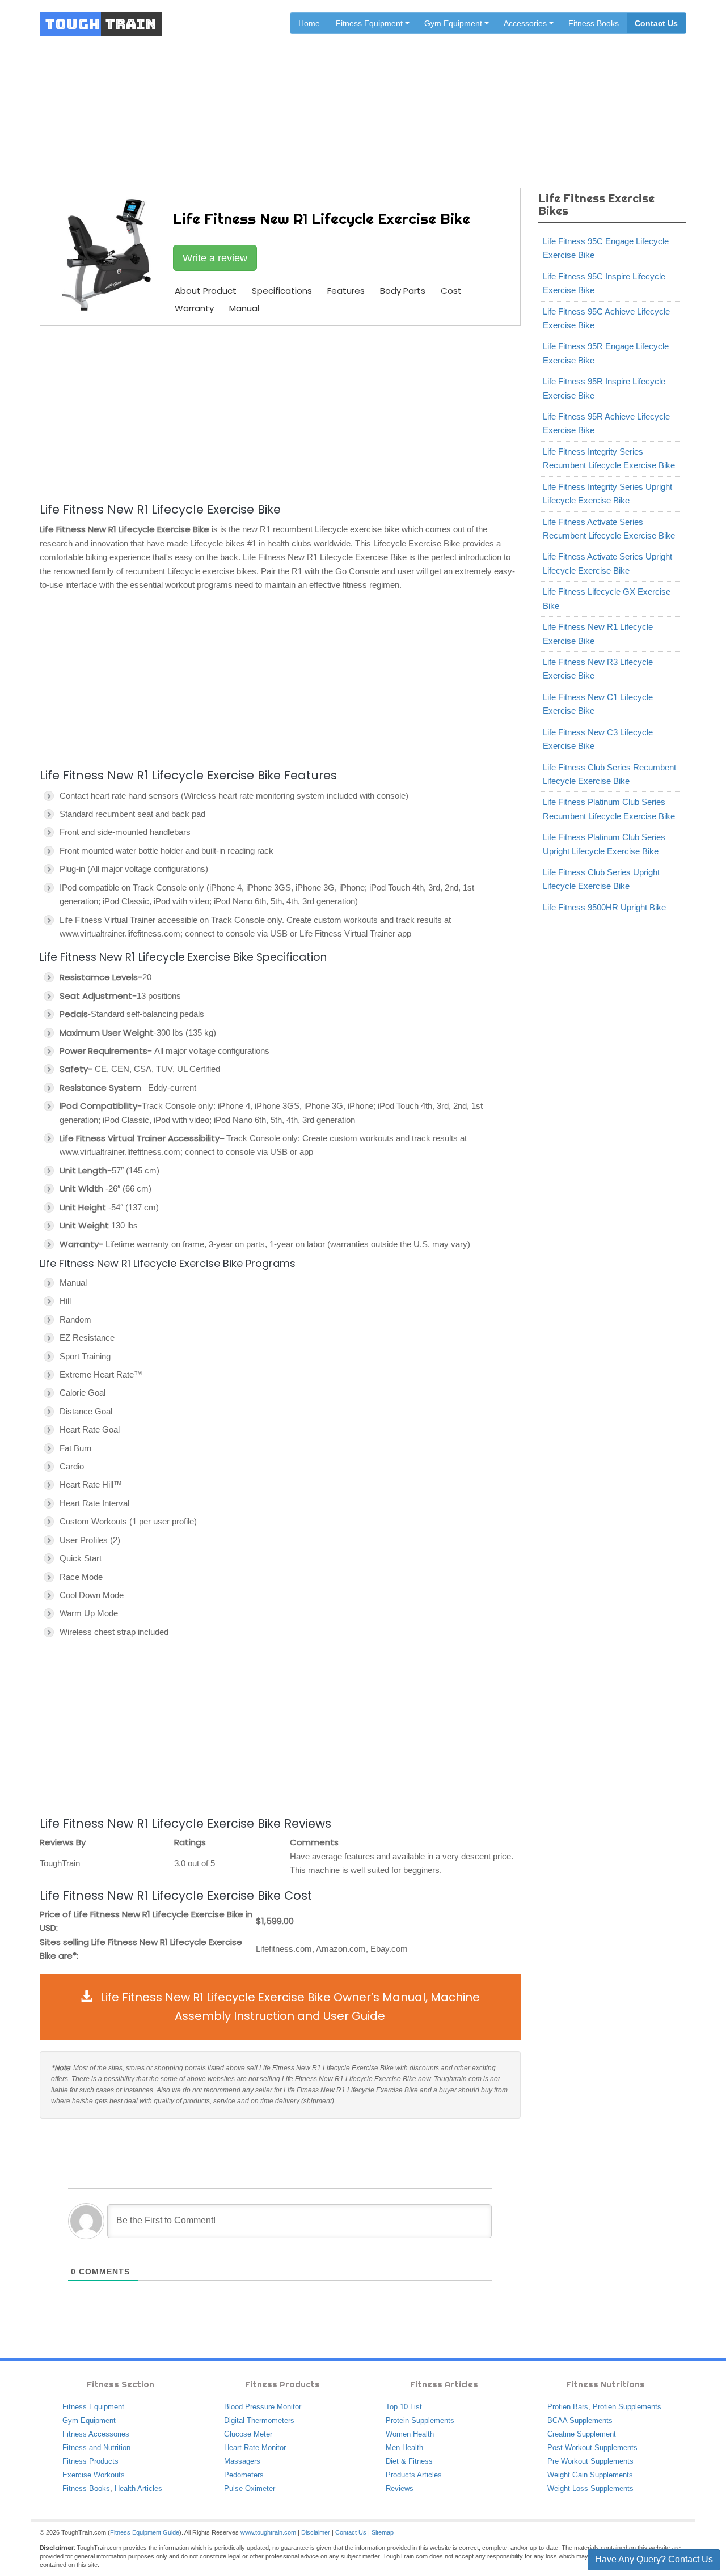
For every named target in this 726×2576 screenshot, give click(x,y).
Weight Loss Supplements (590, 2488)
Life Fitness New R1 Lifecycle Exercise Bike (598, 634)
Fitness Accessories (96, 2434)
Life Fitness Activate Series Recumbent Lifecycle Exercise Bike (609, 529)
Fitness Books (594, 23)
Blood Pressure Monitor (263, 2407)
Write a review (215, 258)
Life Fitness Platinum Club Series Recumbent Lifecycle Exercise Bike (609, 809)
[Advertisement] (280, 412)
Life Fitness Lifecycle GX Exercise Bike (607, 598)
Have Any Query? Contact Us (654, 2559)
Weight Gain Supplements (590, 2475)
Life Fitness (327, 98)
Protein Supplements (420, 2420)
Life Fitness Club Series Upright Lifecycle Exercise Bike (601, 879)
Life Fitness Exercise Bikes (408, 98)
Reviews (400, 2488)
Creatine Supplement (582, 2434)
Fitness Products (90, 2461)
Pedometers (244, 2475)
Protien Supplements (627, 2407)
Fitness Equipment (93, 2407)
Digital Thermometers (259, 2420)
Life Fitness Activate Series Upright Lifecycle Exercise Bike (607, 563)
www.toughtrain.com (268, 2532)
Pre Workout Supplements (590, 2461)
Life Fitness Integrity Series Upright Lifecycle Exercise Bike (607, 493)
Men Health (404, 2448)
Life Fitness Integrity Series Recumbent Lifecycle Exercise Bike (609, 458)
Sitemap (383, 2532)
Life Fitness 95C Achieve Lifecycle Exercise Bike (606, 318)
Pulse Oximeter (250, 2488)
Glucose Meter (248, 2434)
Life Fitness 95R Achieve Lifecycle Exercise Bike (606, 423)
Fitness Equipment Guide (145, 2532)
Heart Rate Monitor (255, 2448)
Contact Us (656, 23)
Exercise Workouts (94, 2475)
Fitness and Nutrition (96, 2448)
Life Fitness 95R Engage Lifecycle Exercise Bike (606, 353)
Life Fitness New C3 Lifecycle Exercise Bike (598, 739)
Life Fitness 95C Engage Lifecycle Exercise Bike (606, 248)
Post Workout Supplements (592, 2448)
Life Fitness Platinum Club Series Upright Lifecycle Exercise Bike (604, 844)
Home (309, 23)
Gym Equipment (89, 2420)
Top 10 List (404, 2407)
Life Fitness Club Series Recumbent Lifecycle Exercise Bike (609, 774)
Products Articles (414, 2475)
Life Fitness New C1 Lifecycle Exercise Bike (598, 704)
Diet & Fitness (409, 2461)
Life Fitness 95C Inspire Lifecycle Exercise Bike (604, 283)
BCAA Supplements (580, 2420)
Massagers (242, 2461)
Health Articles (138, 2488)
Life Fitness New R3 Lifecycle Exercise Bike (598, 669)
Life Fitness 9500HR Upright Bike (604, 907)
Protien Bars (568, 2407)
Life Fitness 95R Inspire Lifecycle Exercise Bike (604, 388)
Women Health (410, 2434)
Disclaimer (316, 2532)
